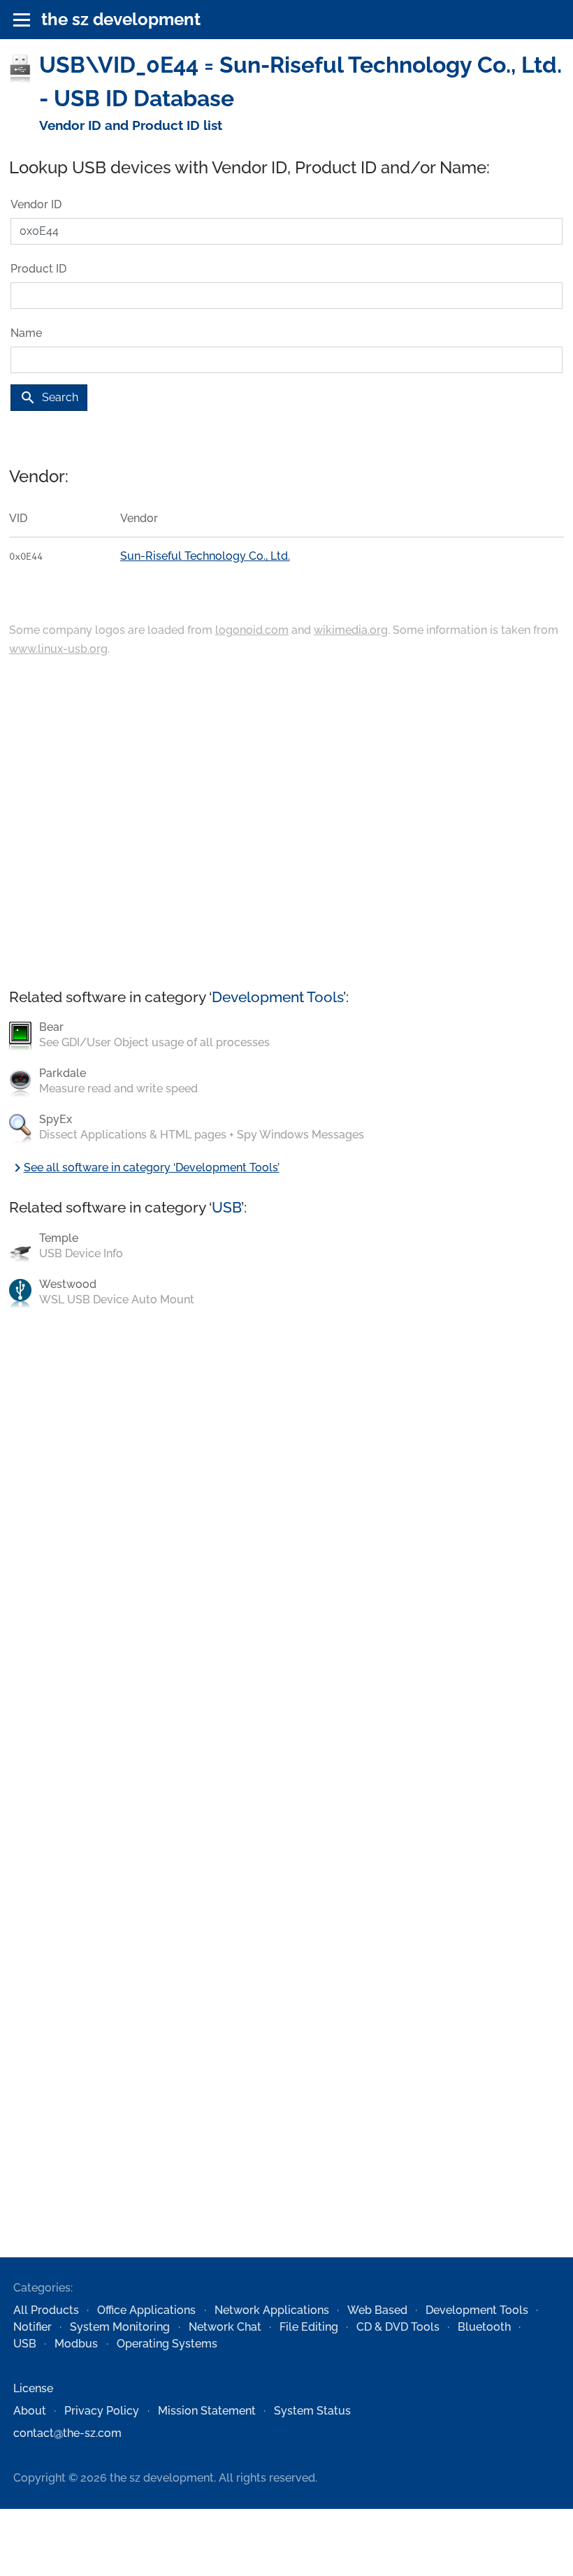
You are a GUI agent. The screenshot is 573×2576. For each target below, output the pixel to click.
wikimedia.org (351, 630)
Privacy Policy (102, 2411)
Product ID (38, 269)
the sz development (121, 19)
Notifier (32, 2327)
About (30, 2411)
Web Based (377, 2310)
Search (49, 398)
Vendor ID (36, 204)
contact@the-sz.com (67, 2433)
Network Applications (272, 2310)
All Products (46, 2310)
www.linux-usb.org (58, 649)
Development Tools (277, 997)
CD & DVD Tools (398, 2327)
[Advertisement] (286, 824)
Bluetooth (484, 2327)
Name (26, 333)
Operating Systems (167, 2344)
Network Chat (225, 2327)
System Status (312, 2411)
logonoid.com (252, 630)
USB (226, 1207)
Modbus (76, 2344)
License (33, 2388)
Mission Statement (207, 2411)
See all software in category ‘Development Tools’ (144, 1167)
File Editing (309, 2327)
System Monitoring (120, 2327)
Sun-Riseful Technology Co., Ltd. (205, 556)
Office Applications (146, 2310)
